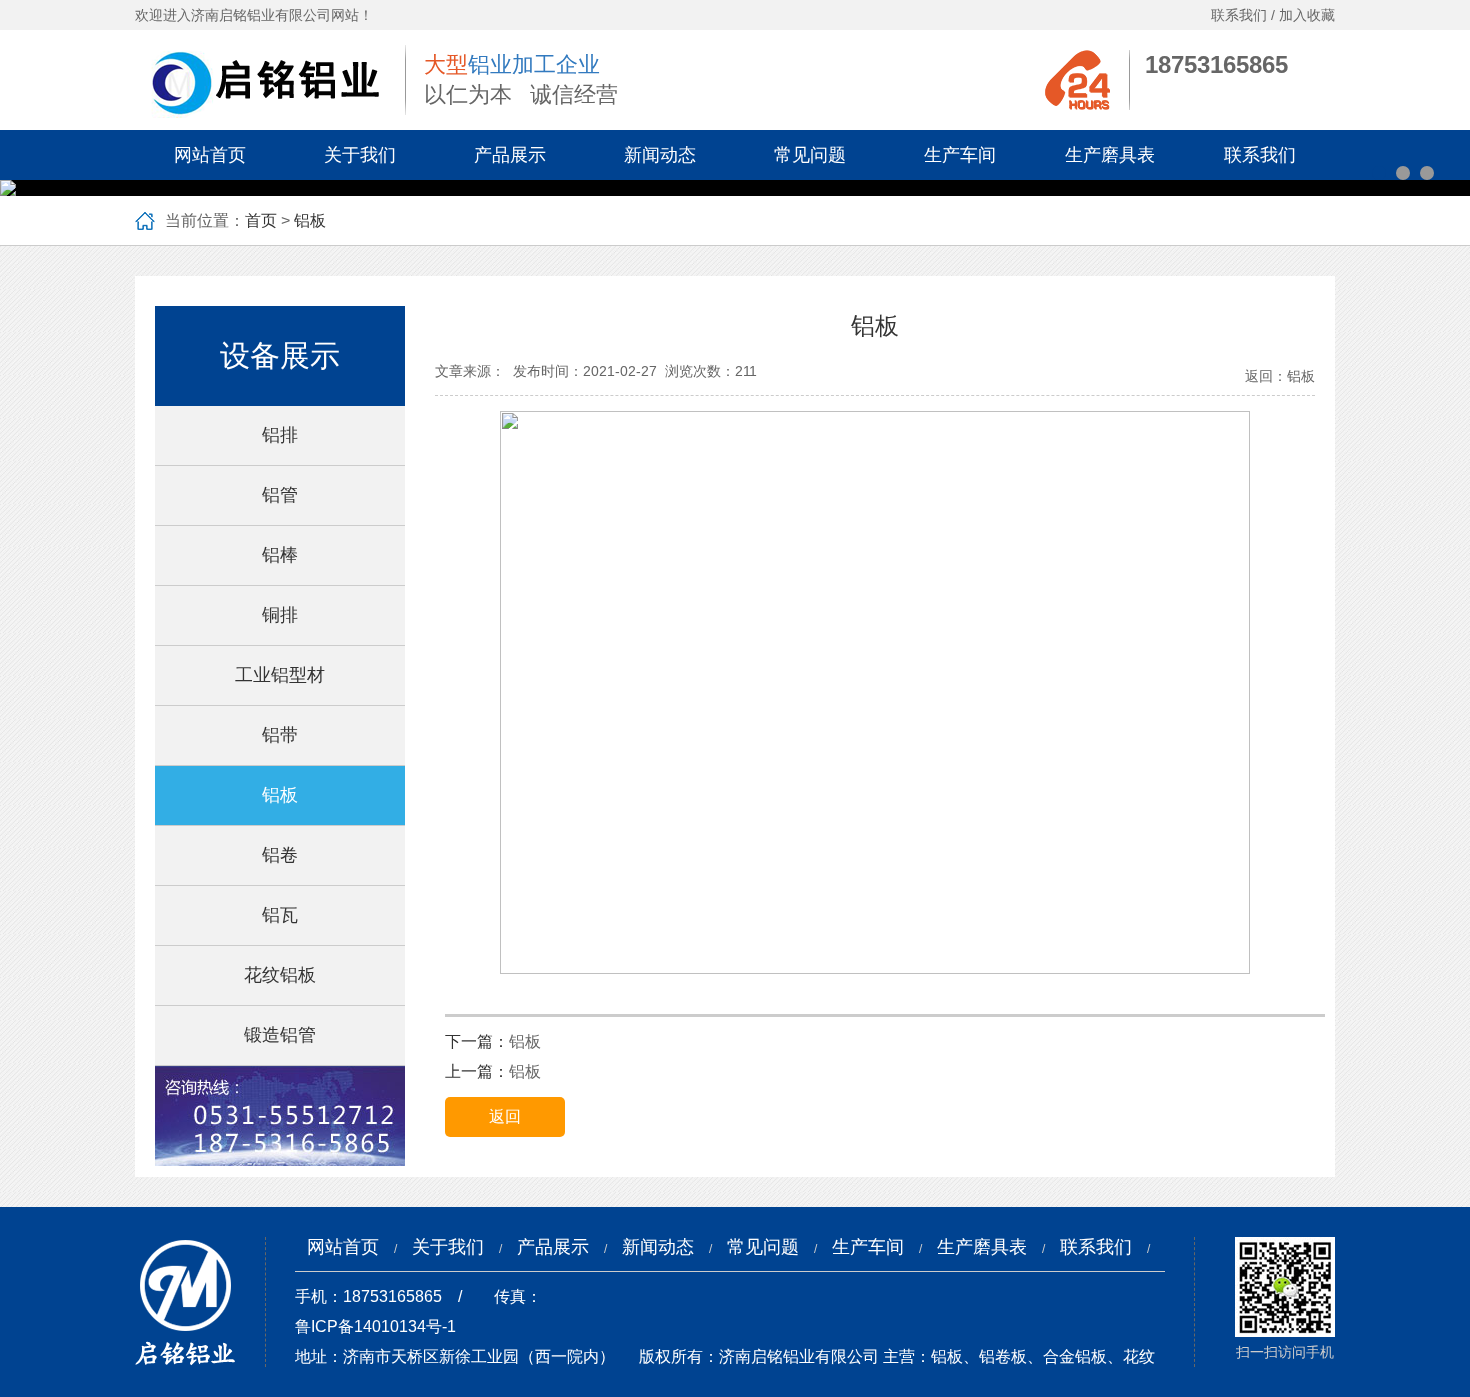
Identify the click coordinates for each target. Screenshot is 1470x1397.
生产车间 (960, 155)
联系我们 (1239, 15)
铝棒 (280, 555)
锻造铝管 (280, 1035)
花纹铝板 (280, 975)
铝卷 (280, 855)
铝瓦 (280, 915)
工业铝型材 (280, 675)
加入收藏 (1307, 15)
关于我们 (360, 155)
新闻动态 (660, 155)
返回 (505, 1116)
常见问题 (810, 155)
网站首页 (210, 155)
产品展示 (510, 155)
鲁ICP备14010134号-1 (375, 1326)
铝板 (310, 220)
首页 (261, 220)
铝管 (280, 495)
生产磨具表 (1110, 155)
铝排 (280, 435)
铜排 (280, 615)
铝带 (280, 735)
